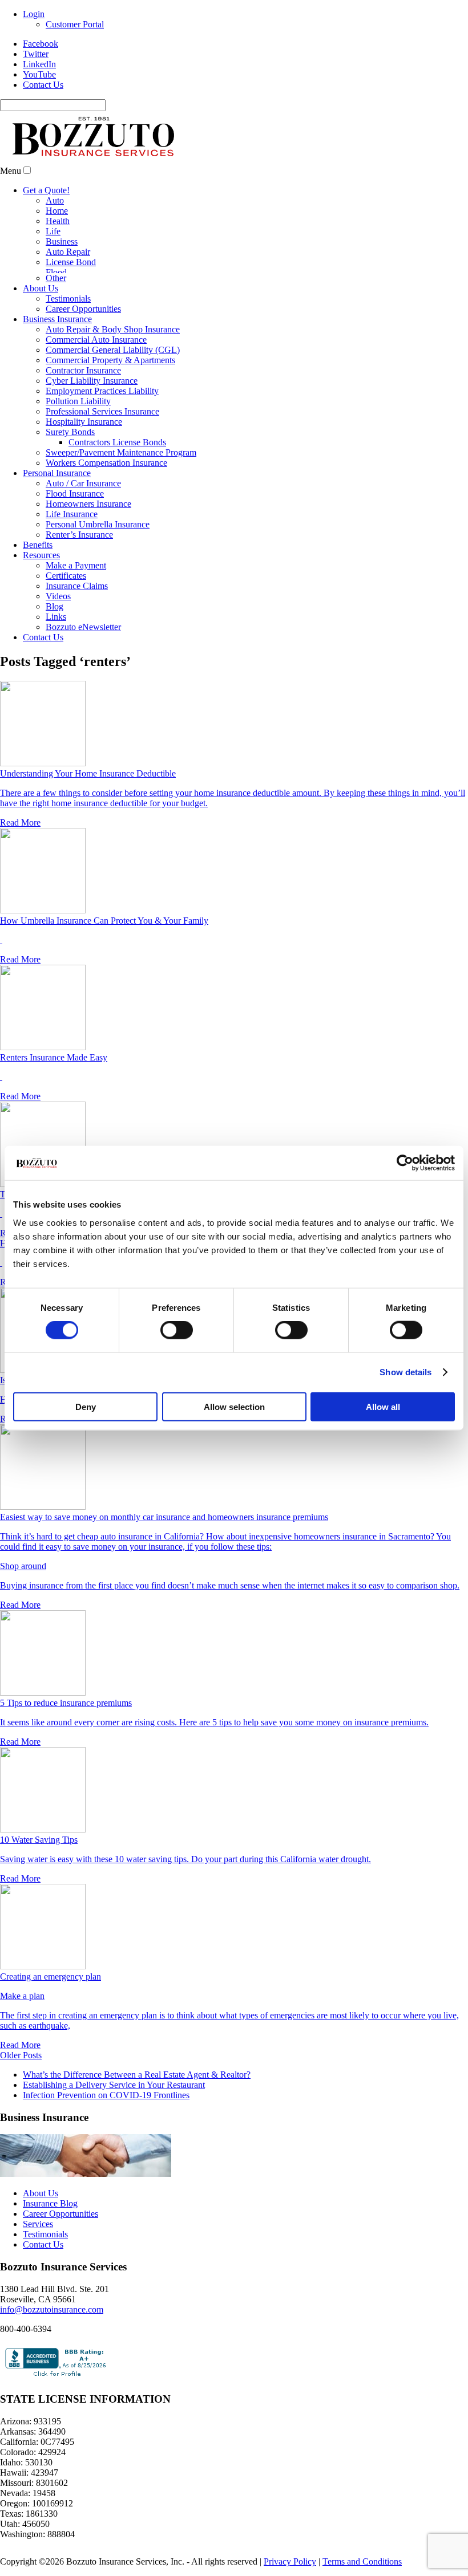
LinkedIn (39, 64)
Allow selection (234, 1406)
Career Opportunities (83, 309)
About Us (41, 288)
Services (38, 2224)
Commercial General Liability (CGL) (113, 350)
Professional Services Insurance (102, 411)
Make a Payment (76, 565)
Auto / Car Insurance (83, 483)
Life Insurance (72, 514)
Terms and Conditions (362, 2561)
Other (56, 278)
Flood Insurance (75, 493)
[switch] (177, 1330)
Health (58, 221)
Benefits (38, 545)
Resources (41, 555)
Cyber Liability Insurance (92, 381)
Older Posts (21, 2055)
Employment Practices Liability (102, 391)
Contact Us (43, 85)
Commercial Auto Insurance (96, 340)
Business (62, 241)
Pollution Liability (78, 401)
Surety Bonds (70, 432)
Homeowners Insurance (88, 504)
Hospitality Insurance (84, 422)
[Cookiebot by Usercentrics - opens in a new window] (405, 1163)
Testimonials (68, 298)
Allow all (383, 1406)
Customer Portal (75, 24)
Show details (406, 1372)
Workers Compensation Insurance (106, 463)
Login (34, 14)
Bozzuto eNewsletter (83, 627)
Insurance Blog (50, 2203)
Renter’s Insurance (79, 535)
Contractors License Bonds (117, 442)
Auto (55, 200)
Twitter (36, 54)
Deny (86, 1406)
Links (56, 617)
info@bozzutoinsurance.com (52, 2309)
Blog (55, 606)
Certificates (66, 576)
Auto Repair (68, 252)
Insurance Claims (77, 586)
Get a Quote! (46, 190)
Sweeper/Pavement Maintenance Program (121, 452)
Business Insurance (57, 319)
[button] (27, 170)
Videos (58, 596)
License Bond (71, 262)
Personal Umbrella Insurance (98, 524)
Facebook (41, 44)
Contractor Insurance (83, 370)
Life (53, 231)
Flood (56, 272)
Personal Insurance (57, 473)
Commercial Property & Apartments (110, 360)
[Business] (86, 2174)
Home (57, 211)
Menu (11, 171)
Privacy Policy (290, 2561)
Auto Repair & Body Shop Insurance (113, 329)
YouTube (39, 74)
